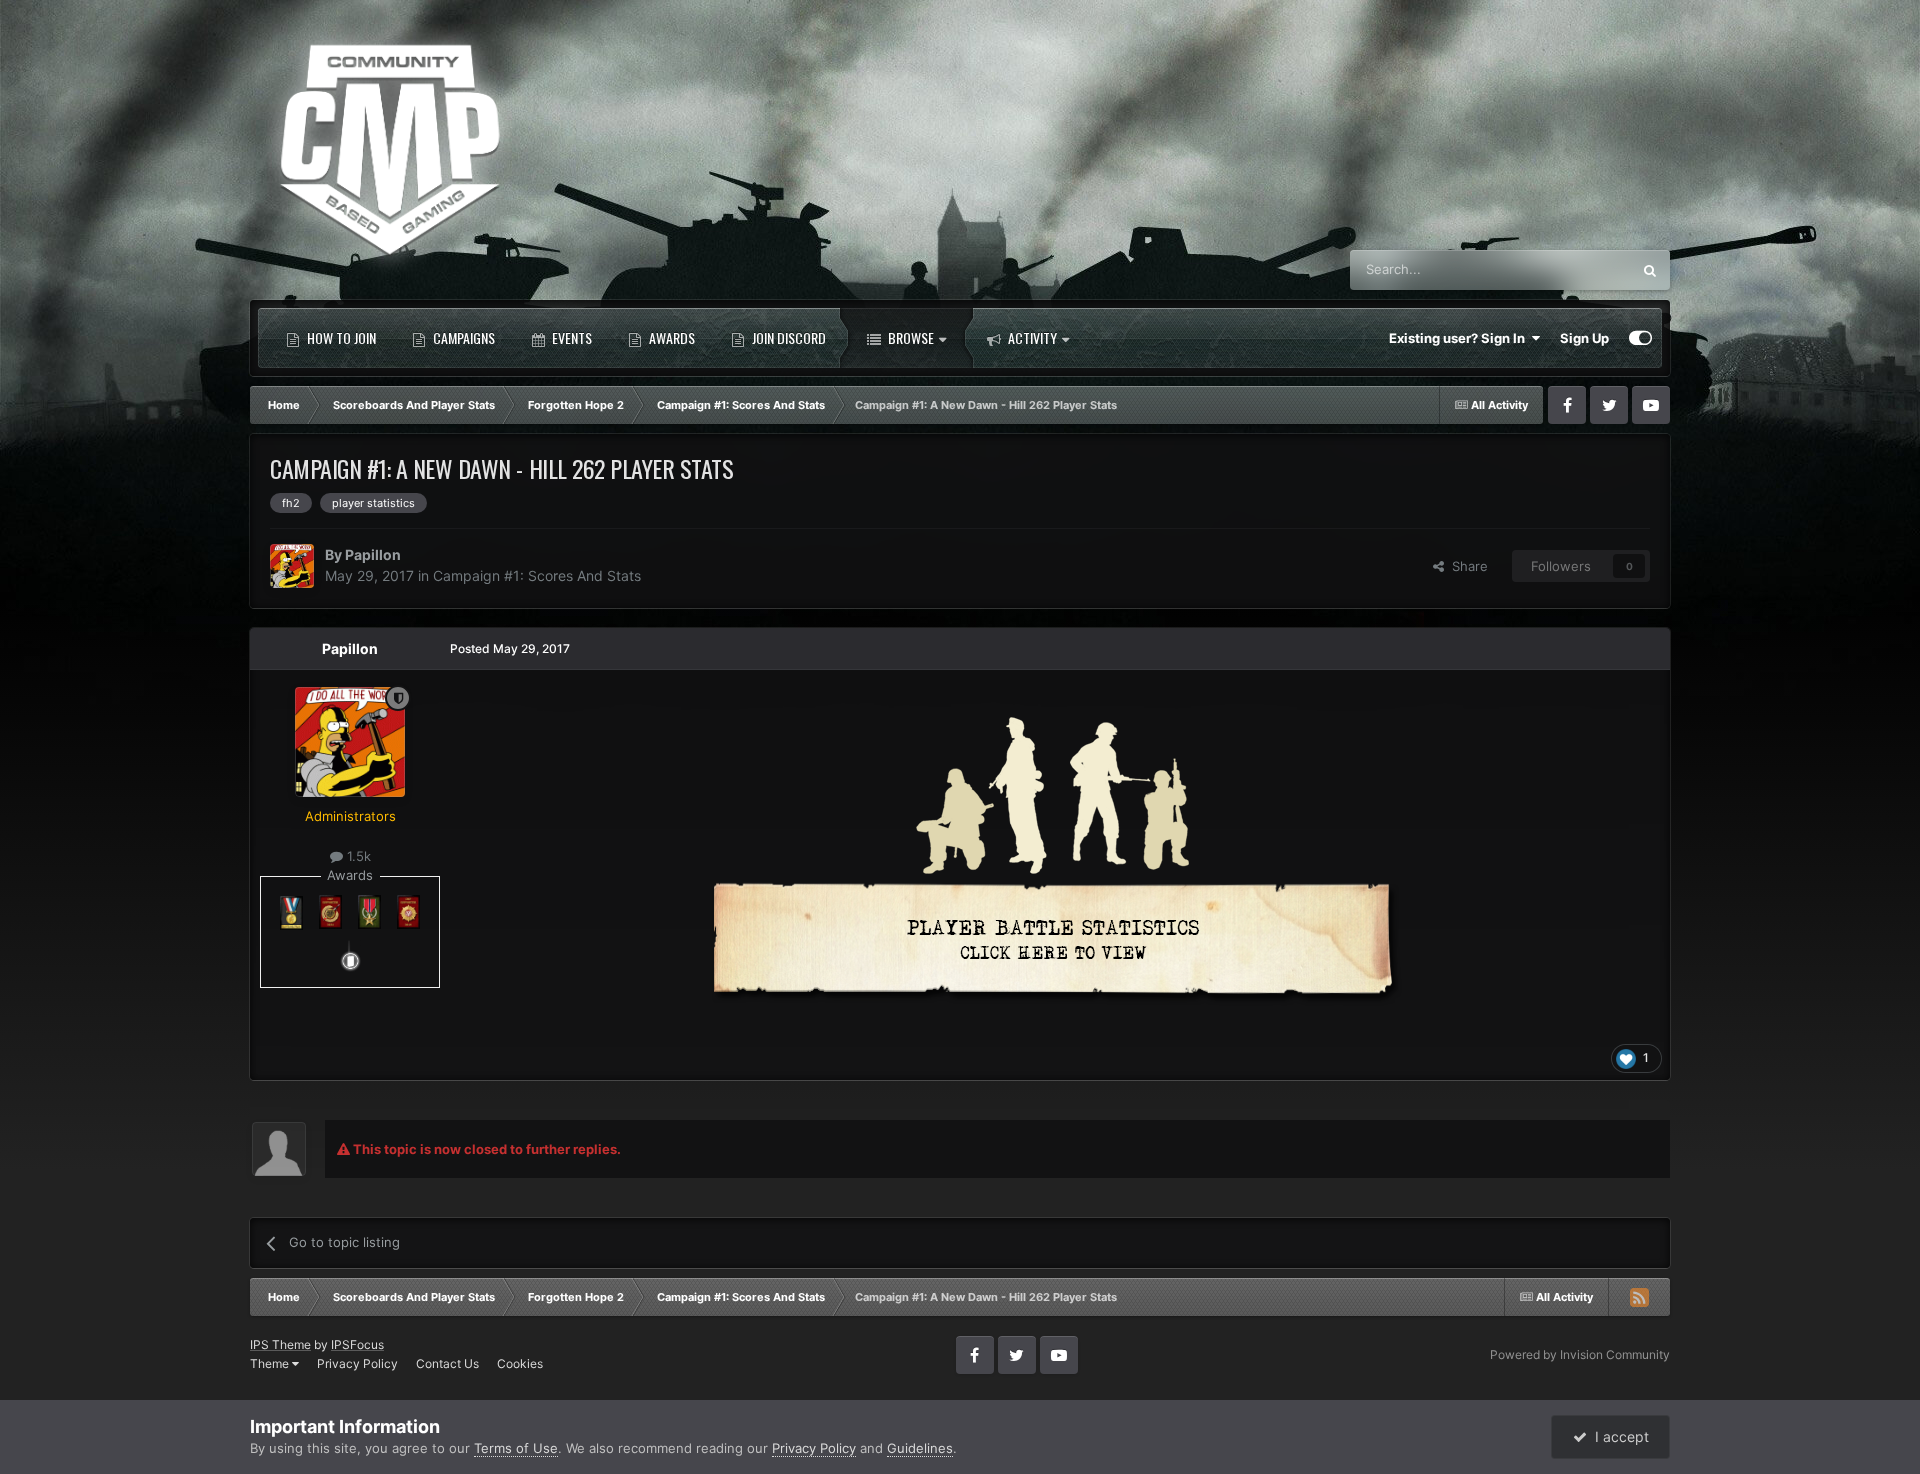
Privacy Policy (357, 1363)
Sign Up (1584, 338)
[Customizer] (1640, 338)
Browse (909, 337)
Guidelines (920, 1448)
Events (570, 337)
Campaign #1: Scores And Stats (537, 575)
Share (1466, 566)
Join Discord (787, 337)
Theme (271, 1363)
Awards (670, 337)
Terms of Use (516, 1448)
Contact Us (447, 1363)
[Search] (1650, 270)
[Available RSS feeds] (1639, 1297)
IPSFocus (357, 1344)
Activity (1031, 337)
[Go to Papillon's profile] (292, 566)
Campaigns (462, 337)
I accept (1618, 1436)
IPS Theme (280, 1344)
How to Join (340, 337)
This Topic (1574, 269)
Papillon (373, 554)
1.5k (357, 856)
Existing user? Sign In (1460, 338)
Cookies (520, 1363)
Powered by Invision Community (1580, 1354)
